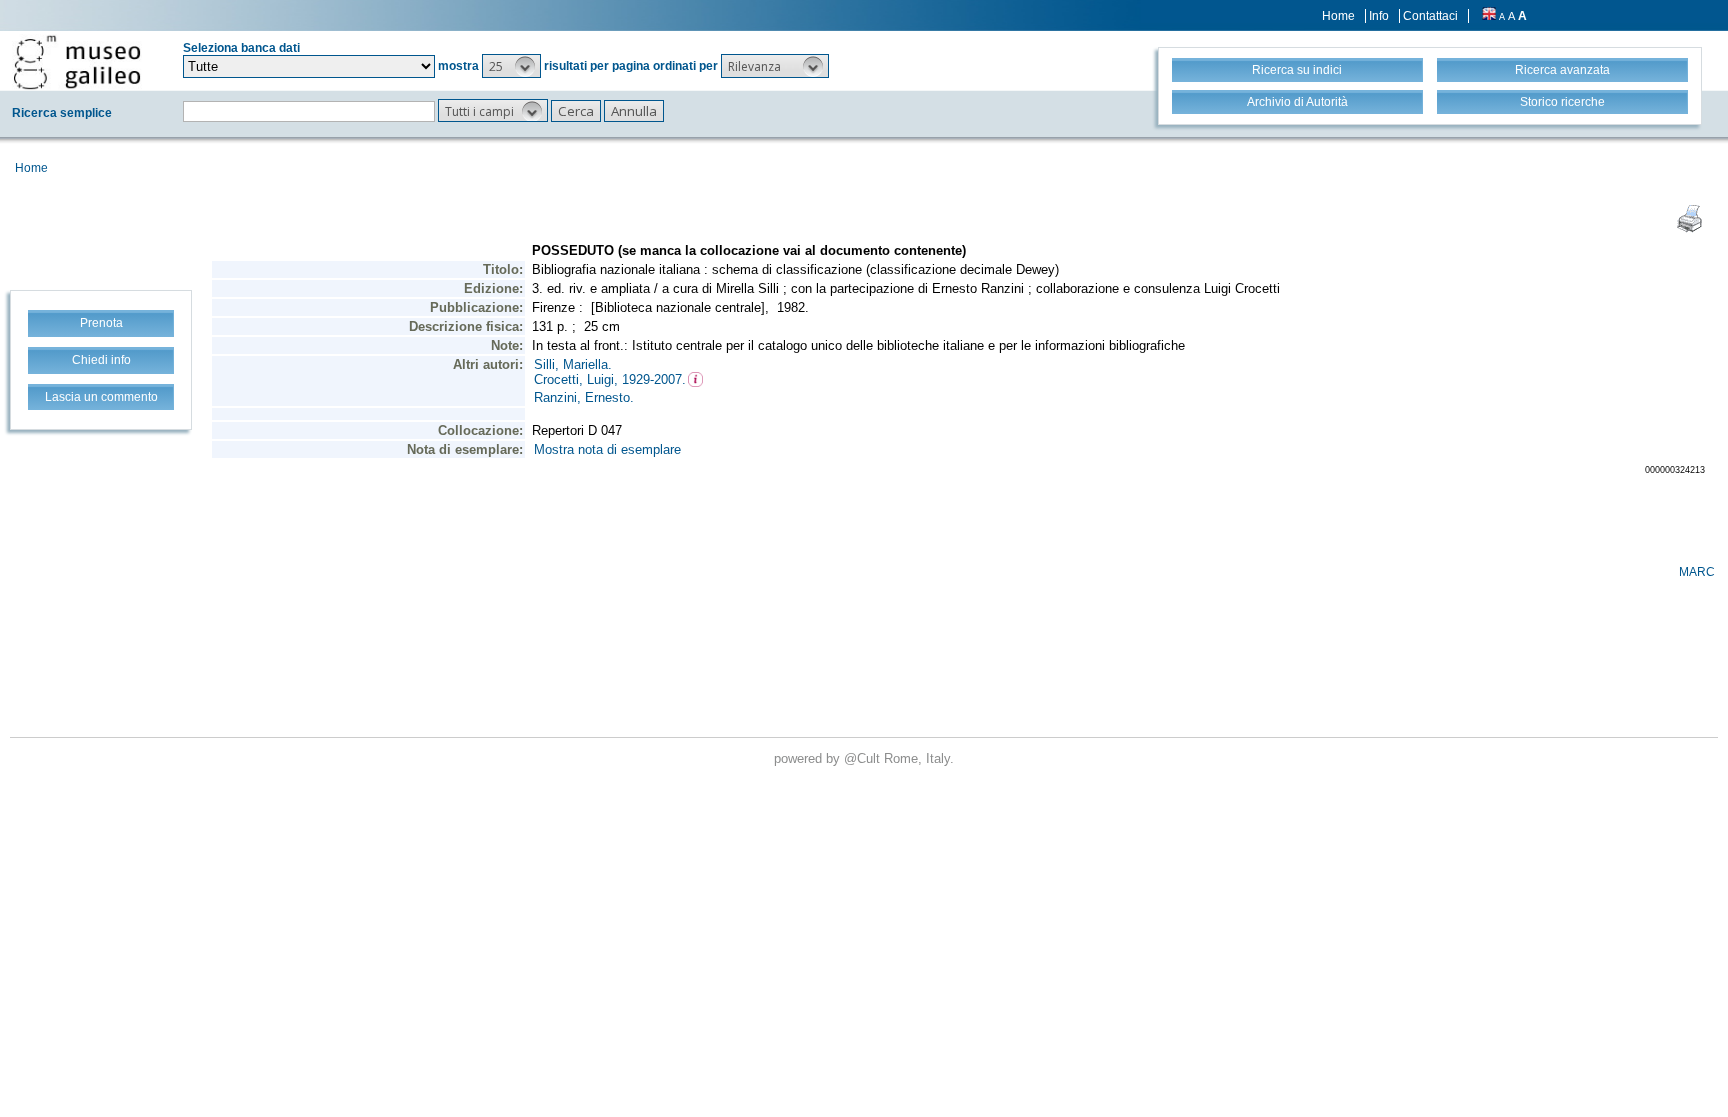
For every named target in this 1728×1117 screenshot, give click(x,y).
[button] (511, 66)
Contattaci (1430, 16)
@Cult (864, 758)
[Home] (77, 62)
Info (1379, 16)
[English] (1489, 16)
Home (1338, 16)
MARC (1697, 572)
